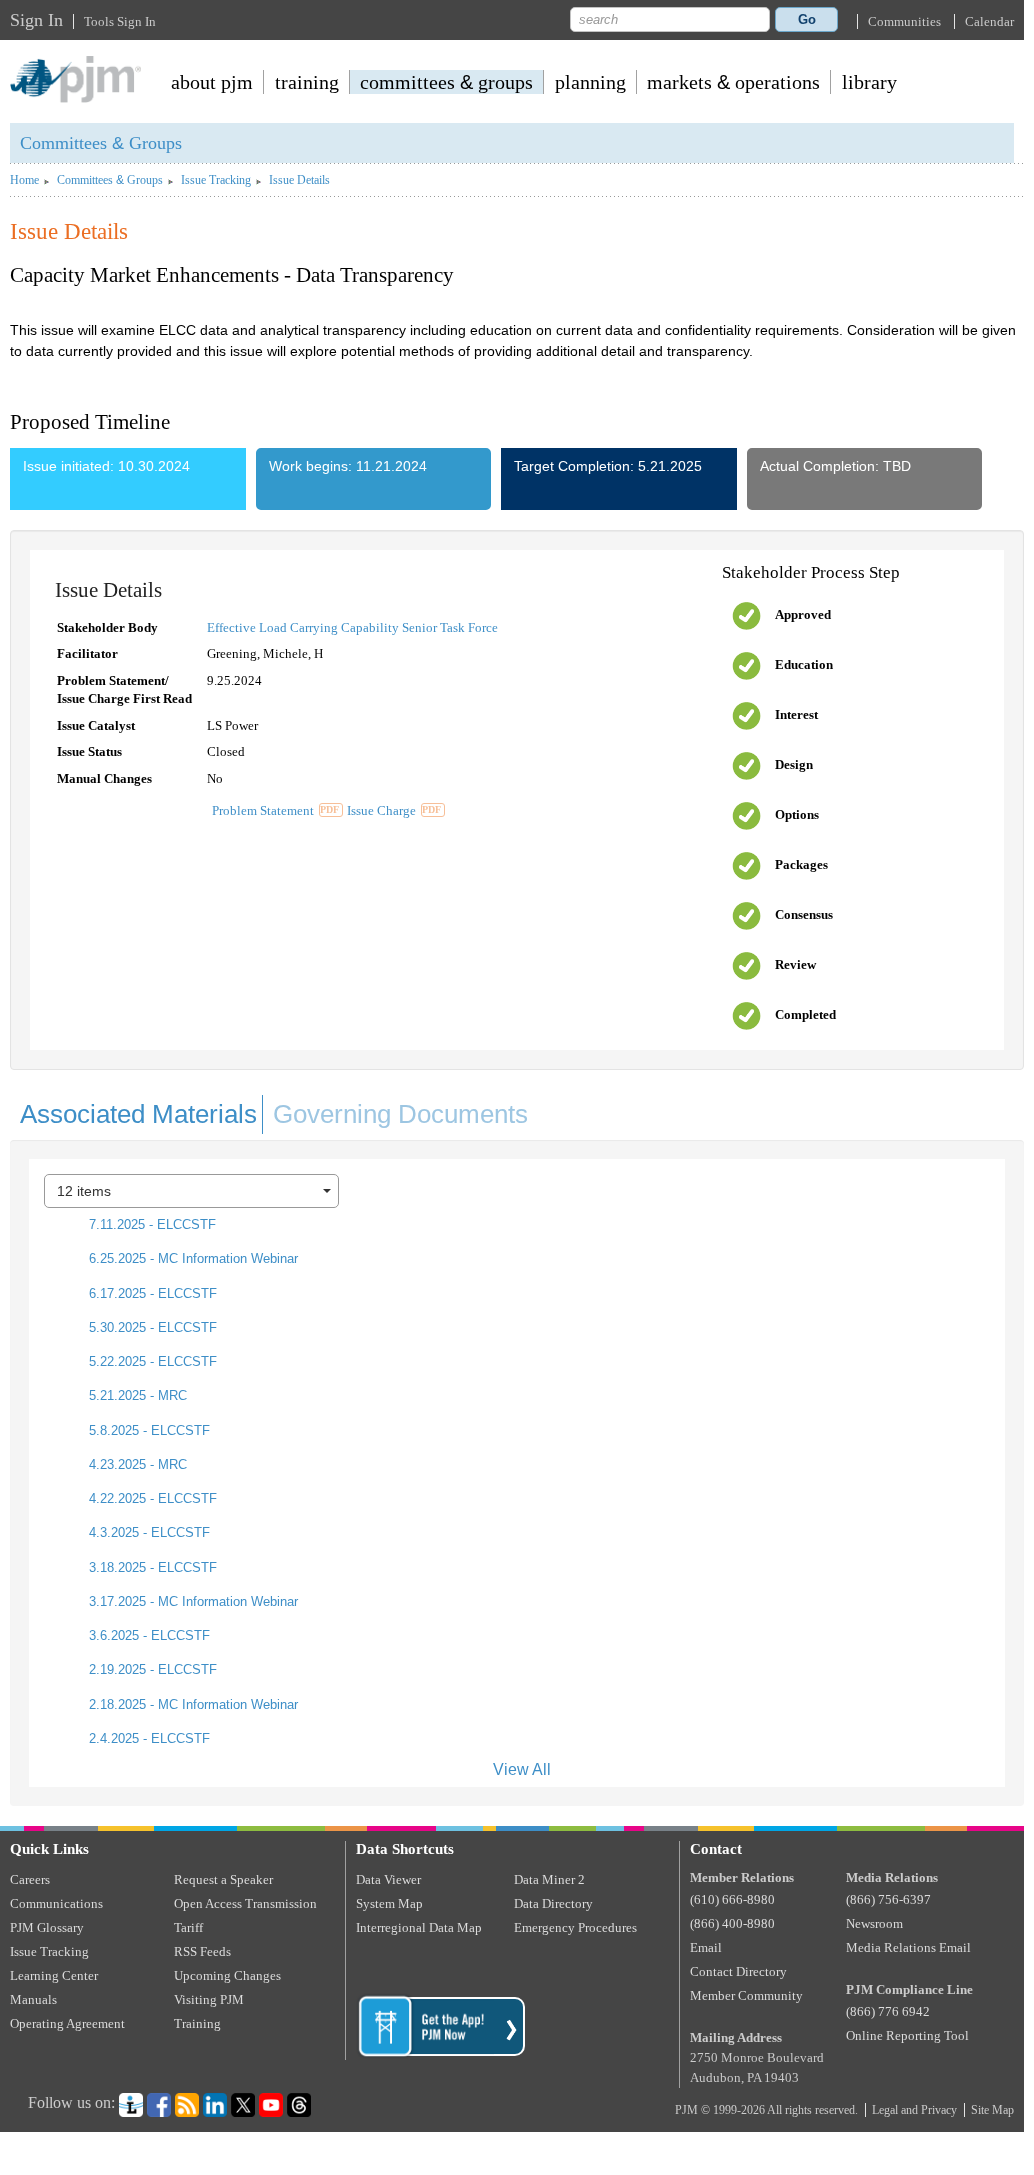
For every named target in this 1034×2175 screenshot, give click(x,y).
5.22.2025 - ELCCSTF (151, 1361)
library (869, 82)
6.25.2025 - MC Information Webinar (191, 1258)
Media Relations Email (908, 1947)
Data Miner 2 (549, 1879)
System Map (389, 1903)
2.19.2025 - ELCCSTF (151, 1669)
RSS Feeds (202, 1951)
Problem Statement (263, 810)
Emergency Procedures (575, 1927)
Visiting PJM (209, 1999)
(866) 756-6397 (888, 1899)
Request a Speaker (223, 1879)
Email (706, 1947)
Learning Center (54, 1975)
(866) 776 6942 (888, 2011)
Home (24, 180)
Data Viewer (388, 1879)
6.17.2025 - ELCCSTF (151, 1293)
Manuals (33, 1999)
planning (590, 82)
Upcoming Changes (227, 1975)
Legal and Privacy (914, 2110)
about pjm (212, 82)
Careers (30, 1879)
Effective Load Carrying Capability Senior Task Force (352, 627)
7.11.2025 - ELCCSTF (150, 1224)
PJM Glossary (47, 1927)
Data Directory (553, 1903)
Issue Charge (381, 810)
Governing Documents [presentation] (400, 1114)
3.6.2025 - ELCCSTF (147, 1635)
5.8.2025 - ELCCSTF (147, 1430)
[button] (904, 21)
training (307, 82)
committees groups (446, 82)
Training (197, 2023)
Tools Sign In (120, 21)
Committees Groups (101, 143)
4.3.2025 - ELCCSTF (147, 1532)
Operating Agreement (67, 2023)
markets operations (733, 82)
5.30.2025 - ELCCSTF (151, 1327)
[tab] (136, 1110)
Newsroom (874, 1923)
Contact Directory (738, 1971)
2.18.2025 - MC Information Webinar (191, 1704)
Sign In (36, 20)
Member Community (746, 1995)
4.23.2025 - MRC (136, 1464)
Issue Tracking (216, 180)
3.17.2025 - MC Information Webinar (191, 1601)
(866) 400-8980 (732, 1923)
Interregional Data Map (419, 1927)
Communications (56, 1903)
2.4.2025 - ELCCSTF (147, 1738)
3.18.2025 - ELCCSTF (151, 1567)
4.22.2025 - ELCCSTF (151, 1498)
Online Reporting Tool (907, 2035)
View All (522, 1769)
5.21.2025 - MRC (136, 1395)
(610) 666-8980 (732, 1899)
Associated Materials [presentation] (138, 1114)
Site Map (992, 2110)
